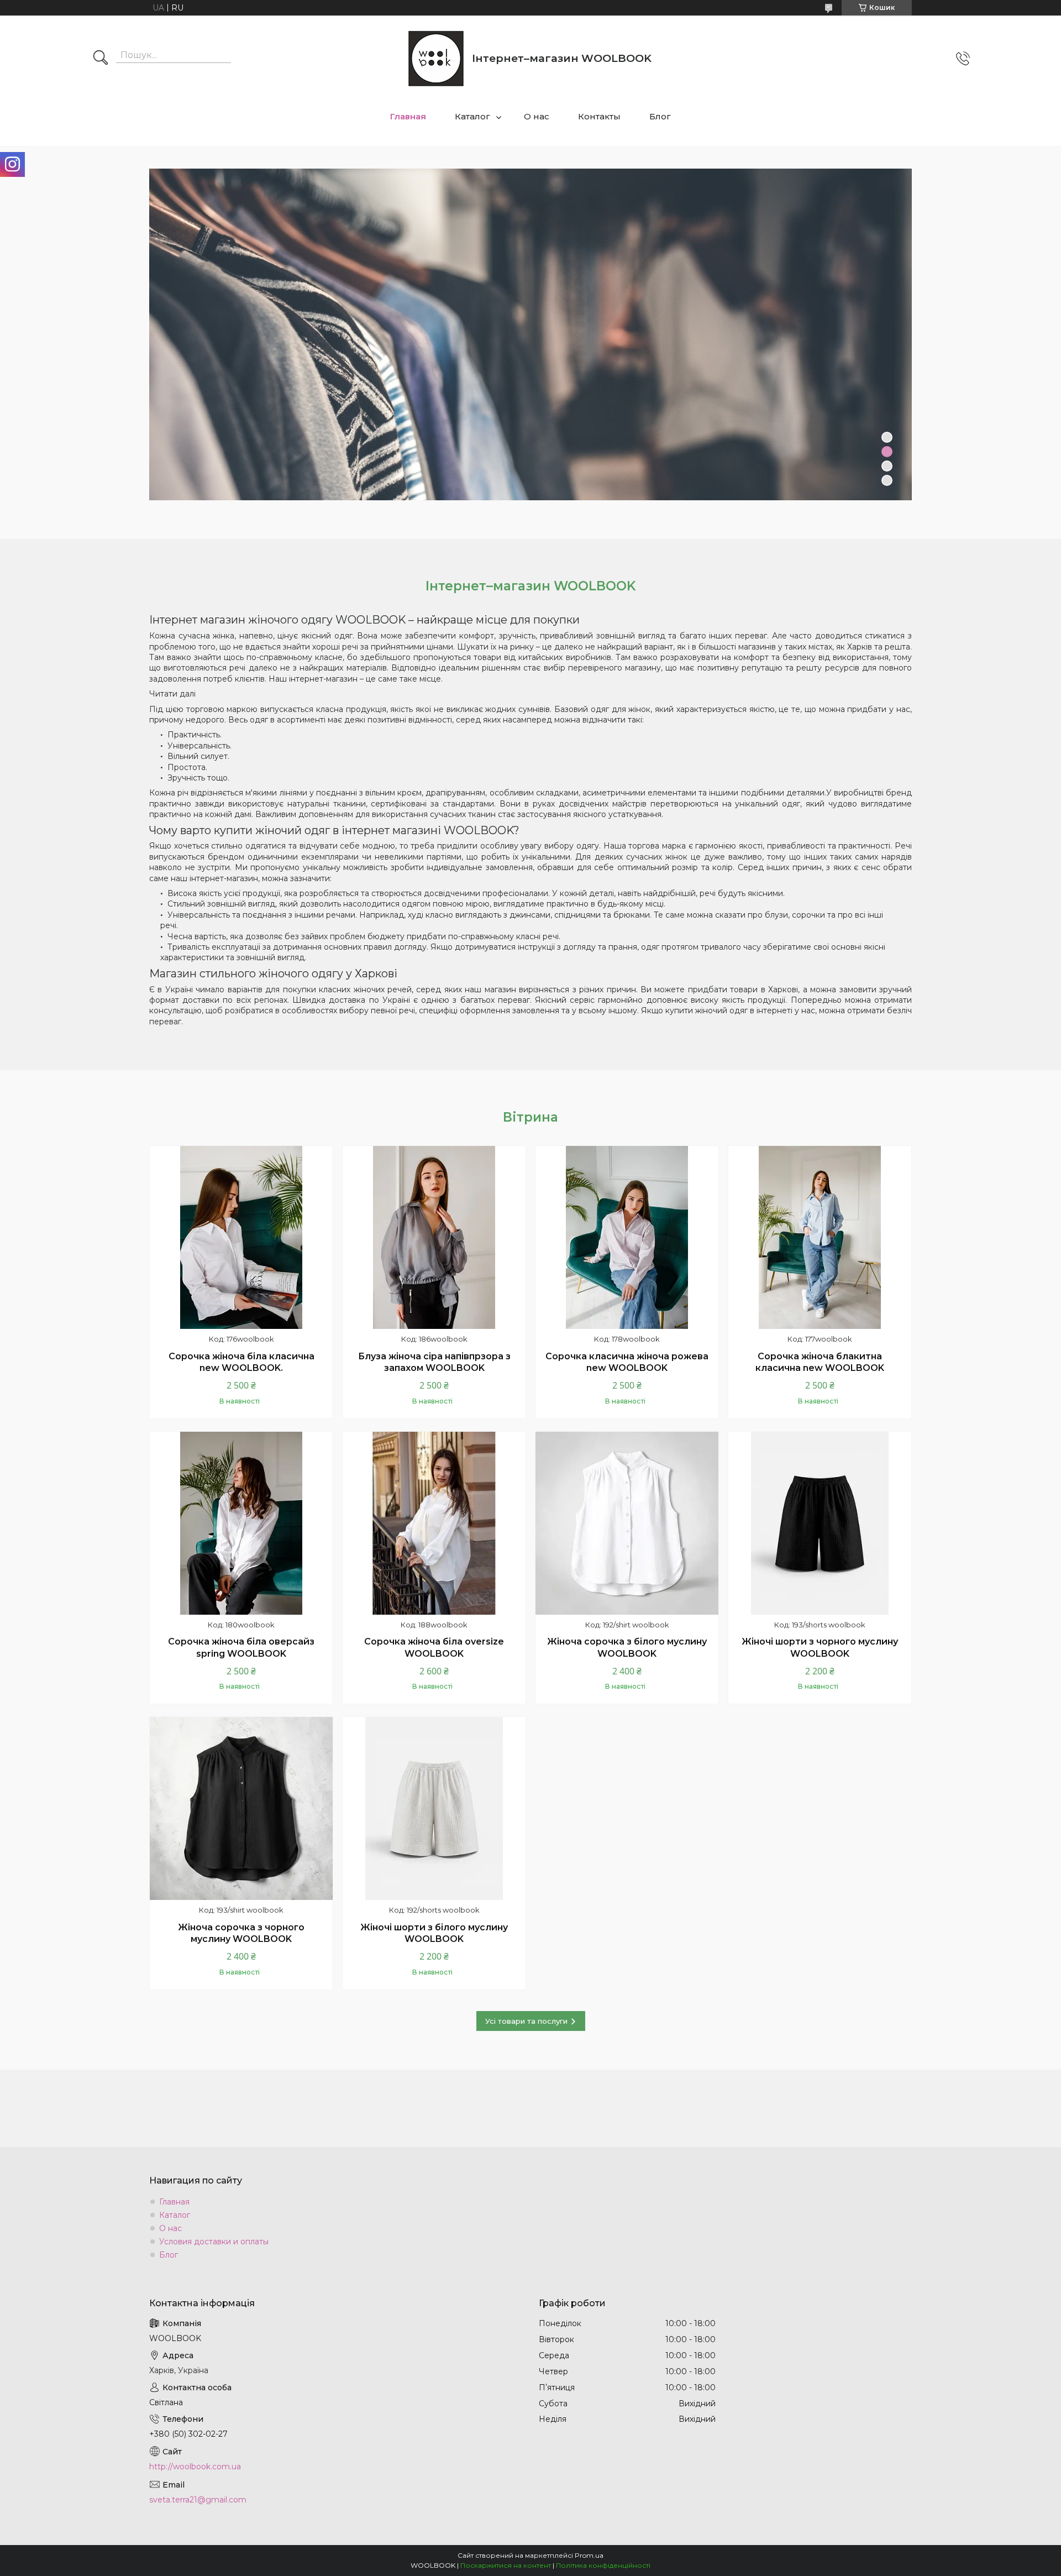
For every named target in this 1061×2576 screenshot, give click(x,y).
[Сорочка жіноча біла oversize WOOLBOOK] (434, 1523)
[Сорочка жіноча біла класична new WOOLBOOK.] (241, 1237)
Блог (660, 116)
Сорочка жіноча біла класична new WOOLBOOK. (241, 1362)
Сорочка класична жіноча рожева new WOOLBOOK (627, 1362)
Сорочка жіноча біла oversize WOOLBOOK (434, 1648)
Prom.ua (589, 2555)
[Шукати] (101, 59)
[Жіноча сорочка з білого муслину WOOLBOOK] (627, 1523)
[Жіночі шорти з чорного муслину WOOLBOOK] (820, 1523)
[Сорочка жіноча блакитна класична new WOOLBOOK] (820, 1237)
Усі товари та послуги (526, 2021)
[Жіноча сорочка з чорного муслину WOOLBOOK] (241, 1808)
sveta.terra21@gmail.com (198, 2500)
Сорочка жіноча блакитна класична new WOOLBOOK (820, 1362)
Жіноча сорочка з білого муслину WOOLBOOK (627, 1648)
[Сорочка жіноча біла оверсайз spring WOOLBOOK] (241, 1523)
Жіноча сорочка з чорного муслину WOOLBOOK (241, 1933)
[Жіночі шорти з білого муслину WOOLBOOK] (434, 1808)
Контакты (599, 116)
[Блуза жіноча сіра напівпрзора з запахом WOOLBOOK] (434, 1237)
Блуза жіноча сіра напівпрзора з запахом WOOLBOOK (434, 1362)
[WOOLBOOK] (436, 59)
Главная (408, 116)
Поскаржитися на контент (506, 2565)
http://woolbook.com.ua (195, 2467)
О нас (537, 116)
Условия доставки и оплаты (214, 2242)
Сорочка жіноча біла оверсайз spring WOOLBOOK (241, 1648)
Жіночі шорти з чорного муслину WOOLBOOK (820, 1648)
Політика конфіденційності (603, 2565)
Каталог (472, 116)
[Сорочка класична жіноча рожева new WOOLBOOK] (627, 1237)
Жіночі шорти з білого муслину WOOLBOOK (434, 1933)
